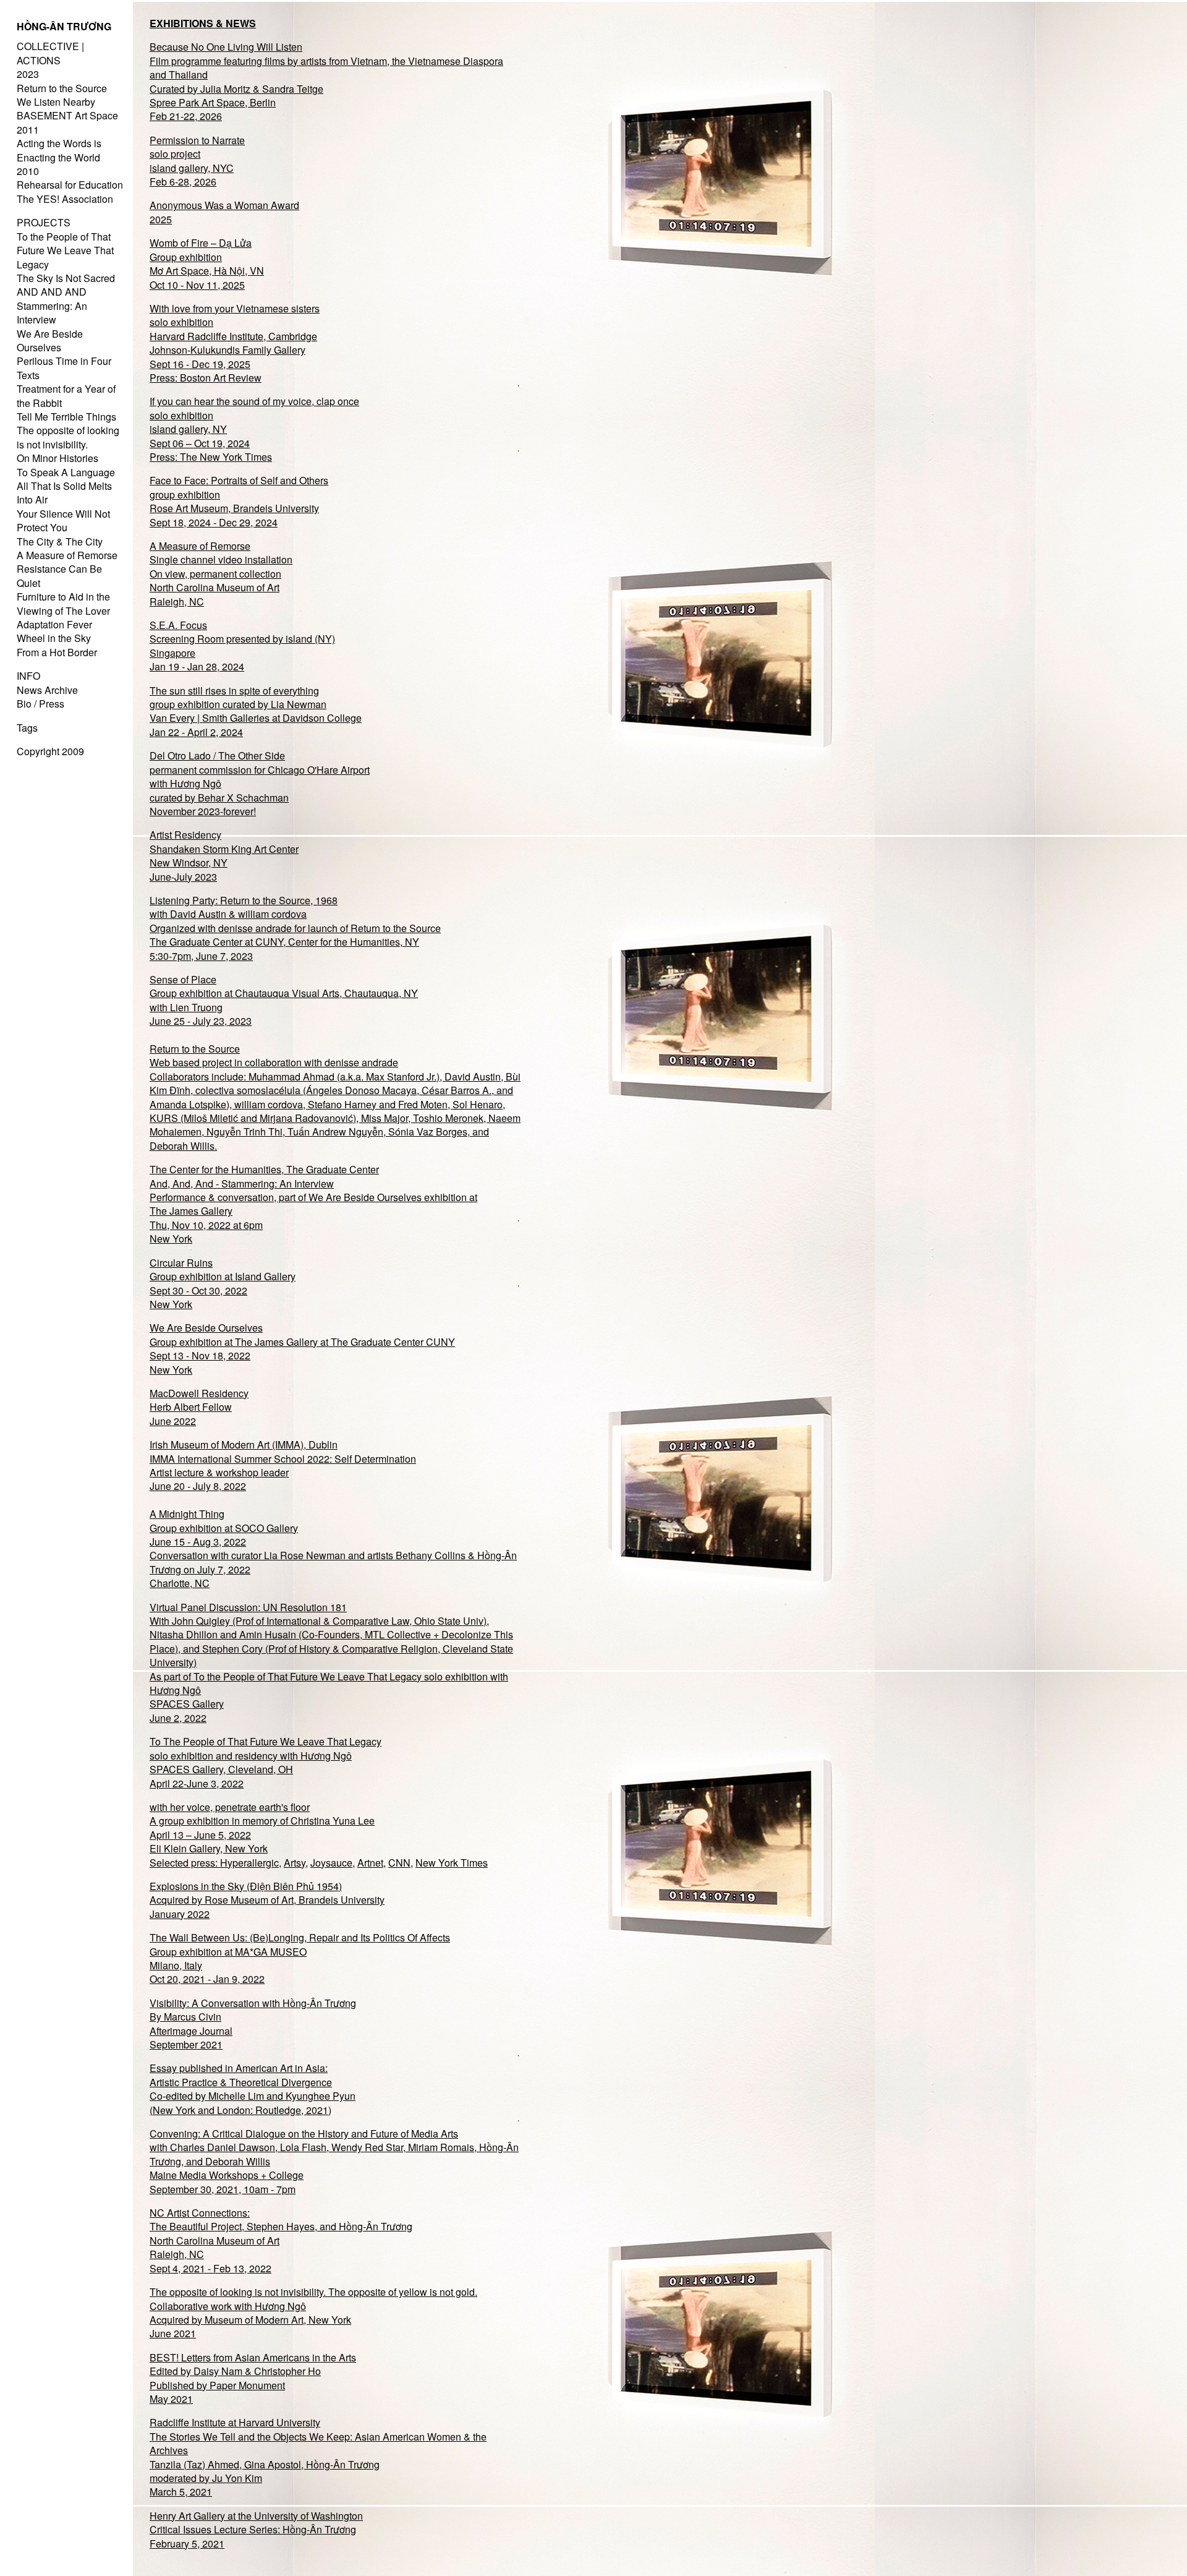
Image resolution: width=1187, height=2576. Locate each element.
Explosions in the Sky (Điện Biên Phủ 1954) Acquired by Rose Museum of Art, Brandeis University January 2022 (267, 1900)
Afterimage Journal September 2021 (191, 2038)
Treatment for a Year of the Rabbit (66, 396)
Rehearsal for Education (70, 185)
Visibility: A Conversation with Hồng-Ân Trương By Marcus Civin (253, 2010)
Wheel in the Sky (54, 638)
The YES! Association (65, 199)
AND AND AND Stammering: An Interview (52, 306)
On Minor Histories (57, 458)
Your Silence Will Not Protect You (63, 520)
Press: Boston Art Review (206, 378)
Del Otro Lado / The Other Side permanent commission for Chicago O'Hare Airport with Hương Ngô (260, 769)
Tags (27, 728)
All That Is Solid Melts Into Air (64, 493)
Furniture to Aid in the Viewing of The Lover (63, 603)
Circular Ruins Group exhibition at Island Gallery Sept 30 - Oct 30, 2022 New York (223, 1283)
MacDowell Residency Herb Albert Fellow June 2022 (199, 1407)
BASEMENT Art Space (67, 115)
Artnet (370, 1863)
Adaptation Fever (54, 624)
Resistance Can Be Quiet (59, 576)
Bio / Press (40, 704)
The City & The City (60, 541)
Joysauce (331, 1863)
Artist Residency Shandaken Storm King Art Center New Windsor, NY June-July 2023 (224, 855)
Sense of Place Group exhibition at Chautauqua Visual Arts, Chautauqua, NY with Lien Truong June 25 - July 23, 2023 (284, 1000)
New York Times (452, 1863)
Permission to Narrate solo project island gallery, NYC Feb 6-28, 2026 (197, 161)
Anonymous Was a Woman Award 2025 (224, 212)
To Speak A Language (66, 472)
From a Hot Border (57, 652)
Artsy (295, 1863)
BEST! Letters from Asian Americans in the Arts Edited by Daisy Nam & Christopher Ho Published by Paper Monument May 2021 (253, 2378)
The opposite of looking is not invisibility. (68, 437)
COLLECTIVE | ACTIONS (50, 53)
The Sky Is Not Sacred (66, 278)
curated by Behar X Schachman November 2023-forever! (219, 804)
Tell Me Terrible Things (66, 417)
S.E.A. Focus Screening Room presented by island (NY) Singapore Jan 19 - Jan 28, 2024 (242, 646)
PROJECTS (44, 222)
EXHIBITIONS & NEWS (203, 23)
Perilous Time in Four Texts (64, 368)
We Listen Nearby (56, 102)
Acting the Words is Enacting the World (59, 150)
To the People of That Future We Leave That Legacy (65, 250)
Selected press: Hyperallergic (214, 1863)
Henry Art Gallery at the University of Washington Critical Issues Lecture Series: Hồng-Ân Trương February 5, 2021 (256, 2530)
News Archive (47, 690)
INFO (28, 676)
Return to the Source (62, 88)
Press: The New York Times (211, 457)
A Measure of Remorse (67, 555)
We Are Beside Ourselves (50, 340)
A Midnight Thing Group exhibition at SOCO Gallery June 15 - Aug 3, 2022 (224, 1528)
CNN (399, 1863)
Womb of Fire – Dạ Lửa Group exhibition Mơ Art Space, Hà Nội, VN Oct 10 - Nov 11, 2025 (207, 263)
